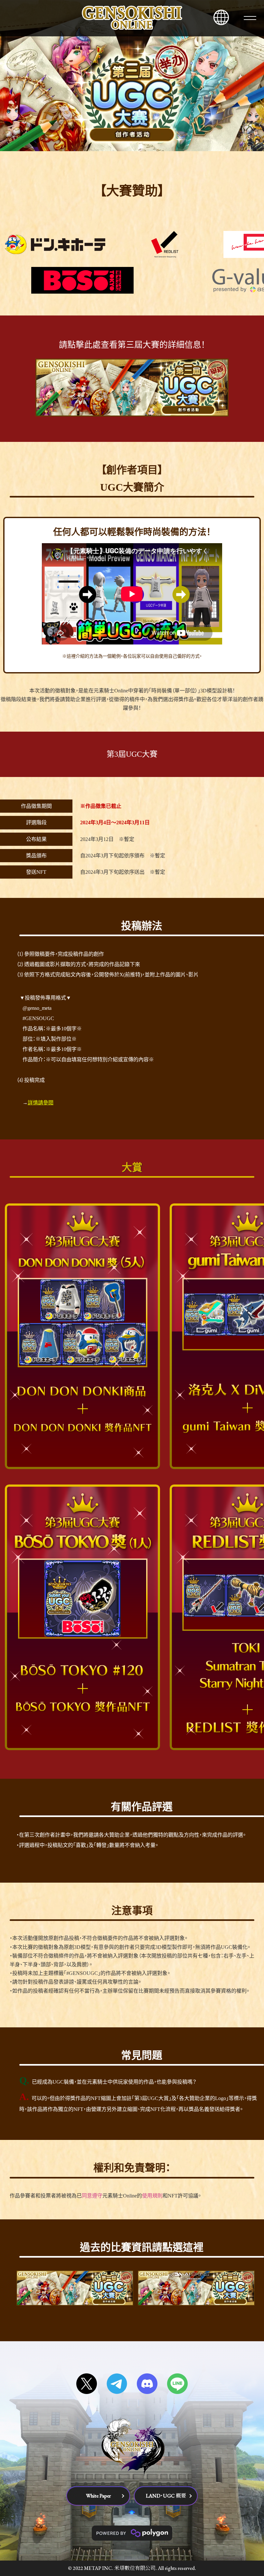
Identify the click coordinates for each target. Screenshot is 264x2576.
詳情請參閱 (41, 1103)
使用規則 (152, 2196)
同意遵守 (92, 2196)
